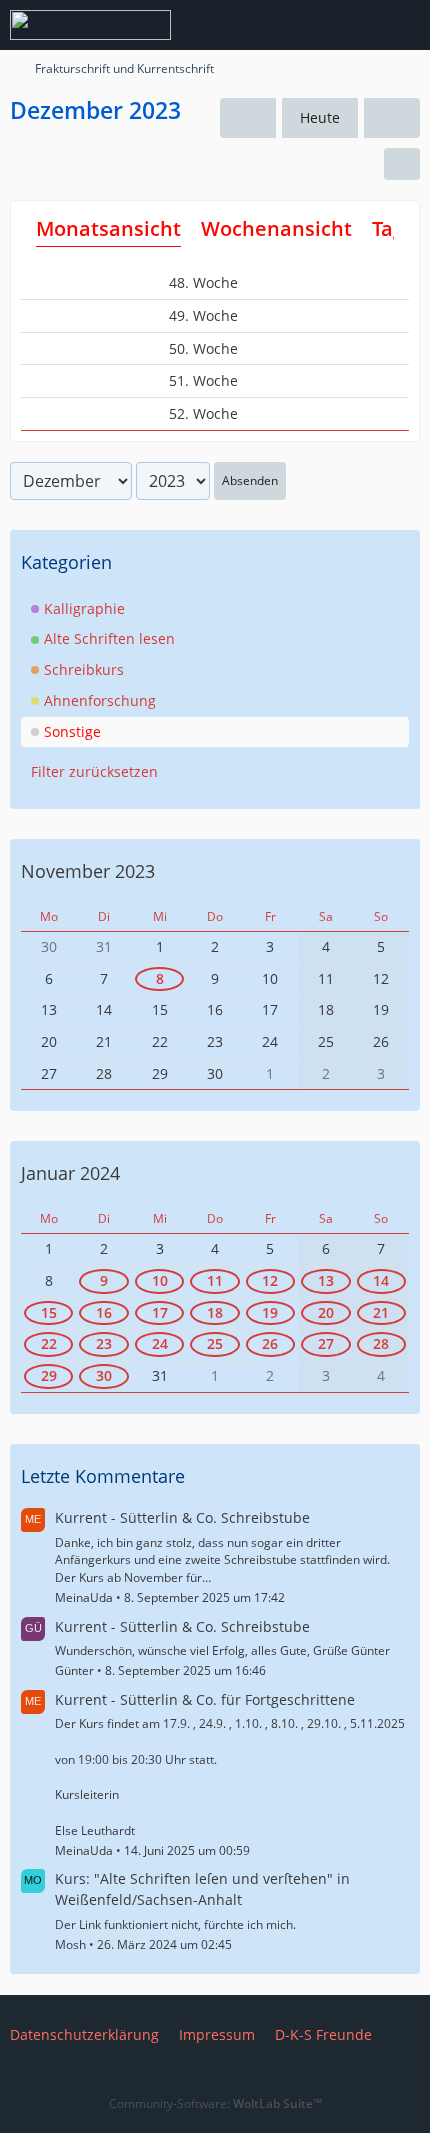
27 (326, 1343)
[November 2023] (248, 118)
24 (160, 1343)
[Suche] (304, 25)
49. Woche (205, 315)
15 (49, 1312)
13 (326, 1280)
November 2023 (88, 871)
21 (381, 1312)
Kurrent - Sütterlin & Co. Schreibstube (182, 1517)
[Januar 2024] (392, 118)
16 (104, 1312)
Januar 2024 (70, 1173)
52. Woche (205, 413)
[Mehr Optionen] (402, 164)
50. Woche (205, 348)
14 (381, 1280)
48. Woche (205, 282)
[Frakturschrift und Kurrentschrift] (90, 25)
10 (160, 1280)
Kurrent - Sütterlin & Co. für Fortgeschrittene (205, 1699)
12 (270, 1280)
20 (326, 1312)
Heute (320, 117)
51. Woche (205, 380)
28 (381, 1343)
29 (49, 1375)
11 (215, 1280)
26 (270, 1343)
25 (215, 1343)
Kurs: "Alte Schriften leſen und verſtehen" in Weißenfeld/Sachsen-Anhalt (202, 1889)
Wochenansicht (276, 228)
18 (215, 1312)
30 (104, 1375)
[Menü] (404, 25)
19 (270, 1312)
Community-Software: (215, 2103)
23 (104, 1343)
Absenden (250, 480)
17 (160, 1312)
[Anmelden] (354, 25)
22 (49, 1343)
